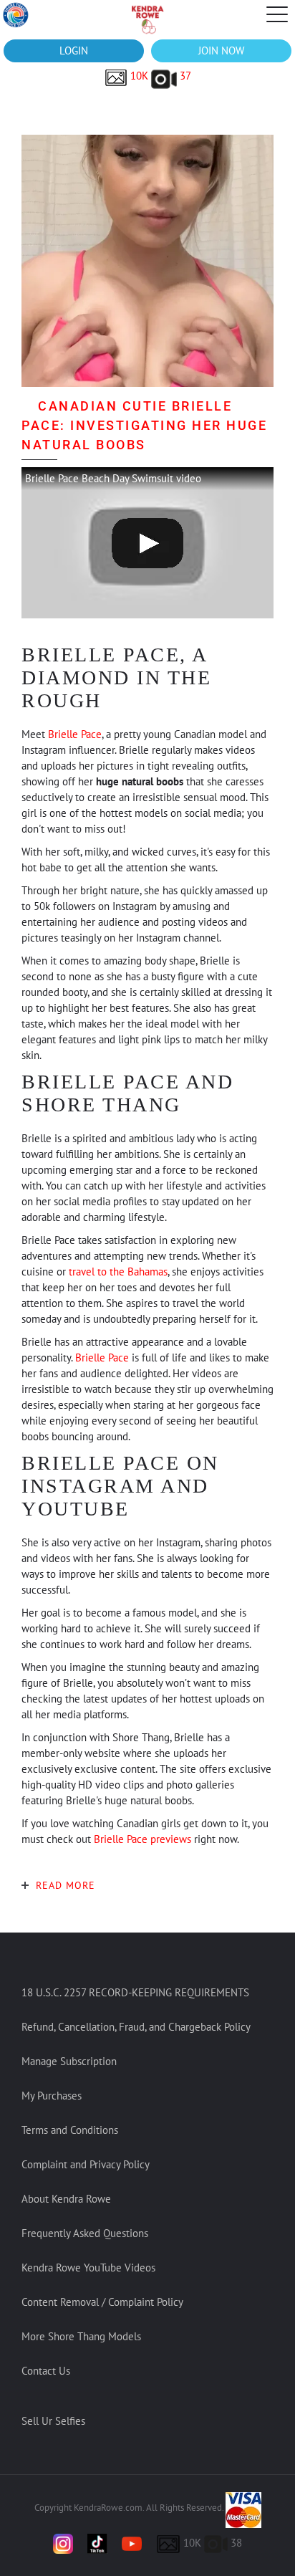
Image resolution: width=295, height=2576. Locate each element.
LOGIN (74, 51)
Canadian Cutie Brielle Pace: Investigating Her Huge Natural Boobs (144, 425)
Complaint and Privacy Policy (86, 2164)
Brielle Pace (75, 734)
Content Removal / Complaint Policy (102, 2302)
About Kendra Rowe (66, 2199)
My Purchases (52, 2096)
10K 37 (159, 76)
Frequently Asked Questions (85, 2233)
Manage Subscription (69, 2061)
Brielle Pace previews (142, 1839)
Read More (66, 1885)
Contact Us (46, 2371)
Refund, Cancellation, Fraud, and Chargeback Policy (136, 2027)
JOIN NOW (221, 51)
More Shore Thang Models (81, 2336)
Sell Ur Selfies (53, 2421)
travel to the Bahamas (118, 1272)
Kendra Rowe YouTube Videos (88, 2268)
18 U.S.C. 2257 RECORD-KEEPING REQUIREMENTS (135, 1992)
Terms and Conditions (70, 2130)
